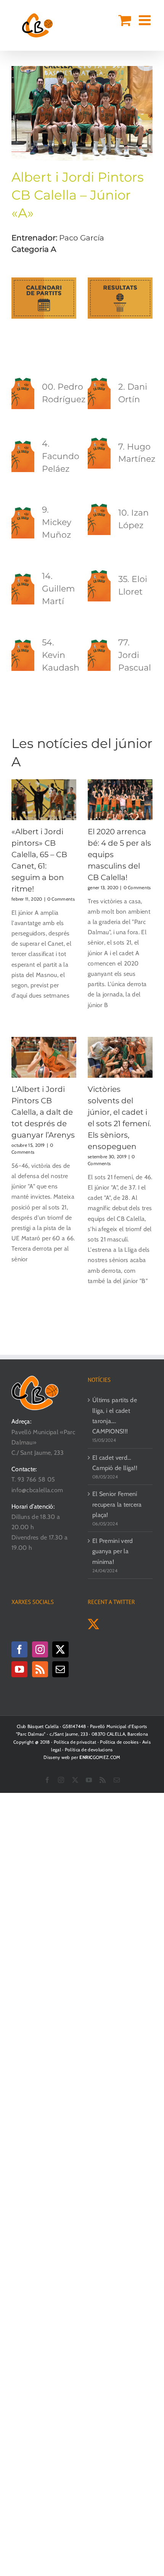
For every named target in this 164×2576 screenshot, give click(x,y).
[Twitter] (60, 1649)
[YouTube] (19, 1669)
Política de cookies (119, 1742)
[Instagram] (40, 1649)
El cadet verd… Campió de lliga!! (115, 1463)
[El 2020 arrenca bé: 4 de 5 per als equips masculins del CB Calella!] (120, 800)
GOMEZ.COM (100, 1757)
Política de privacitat (75, 1742)
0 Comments (61, 899)
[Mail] (60, 1669)
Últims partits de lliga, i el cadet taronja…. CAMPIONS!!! (115, 1416)
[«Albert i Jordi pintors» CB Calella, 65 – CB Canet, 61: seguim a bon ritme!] (44, 800)
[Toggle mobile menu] (146, 20)
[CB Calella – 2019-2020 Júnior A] (82, 69)
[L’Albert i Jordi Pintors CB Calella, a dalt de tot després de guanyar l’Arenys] (44, 1057)
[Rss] (40, 1669)
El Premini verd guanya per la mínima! (113, 1551)
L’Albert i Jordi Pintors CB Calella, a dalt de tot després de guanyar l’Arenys (43, 1112)
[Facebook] (19, 1649)
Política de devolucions (89, 1750)
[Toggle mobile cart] (125, 20)
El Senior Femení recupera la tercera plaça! (117, 1504)
